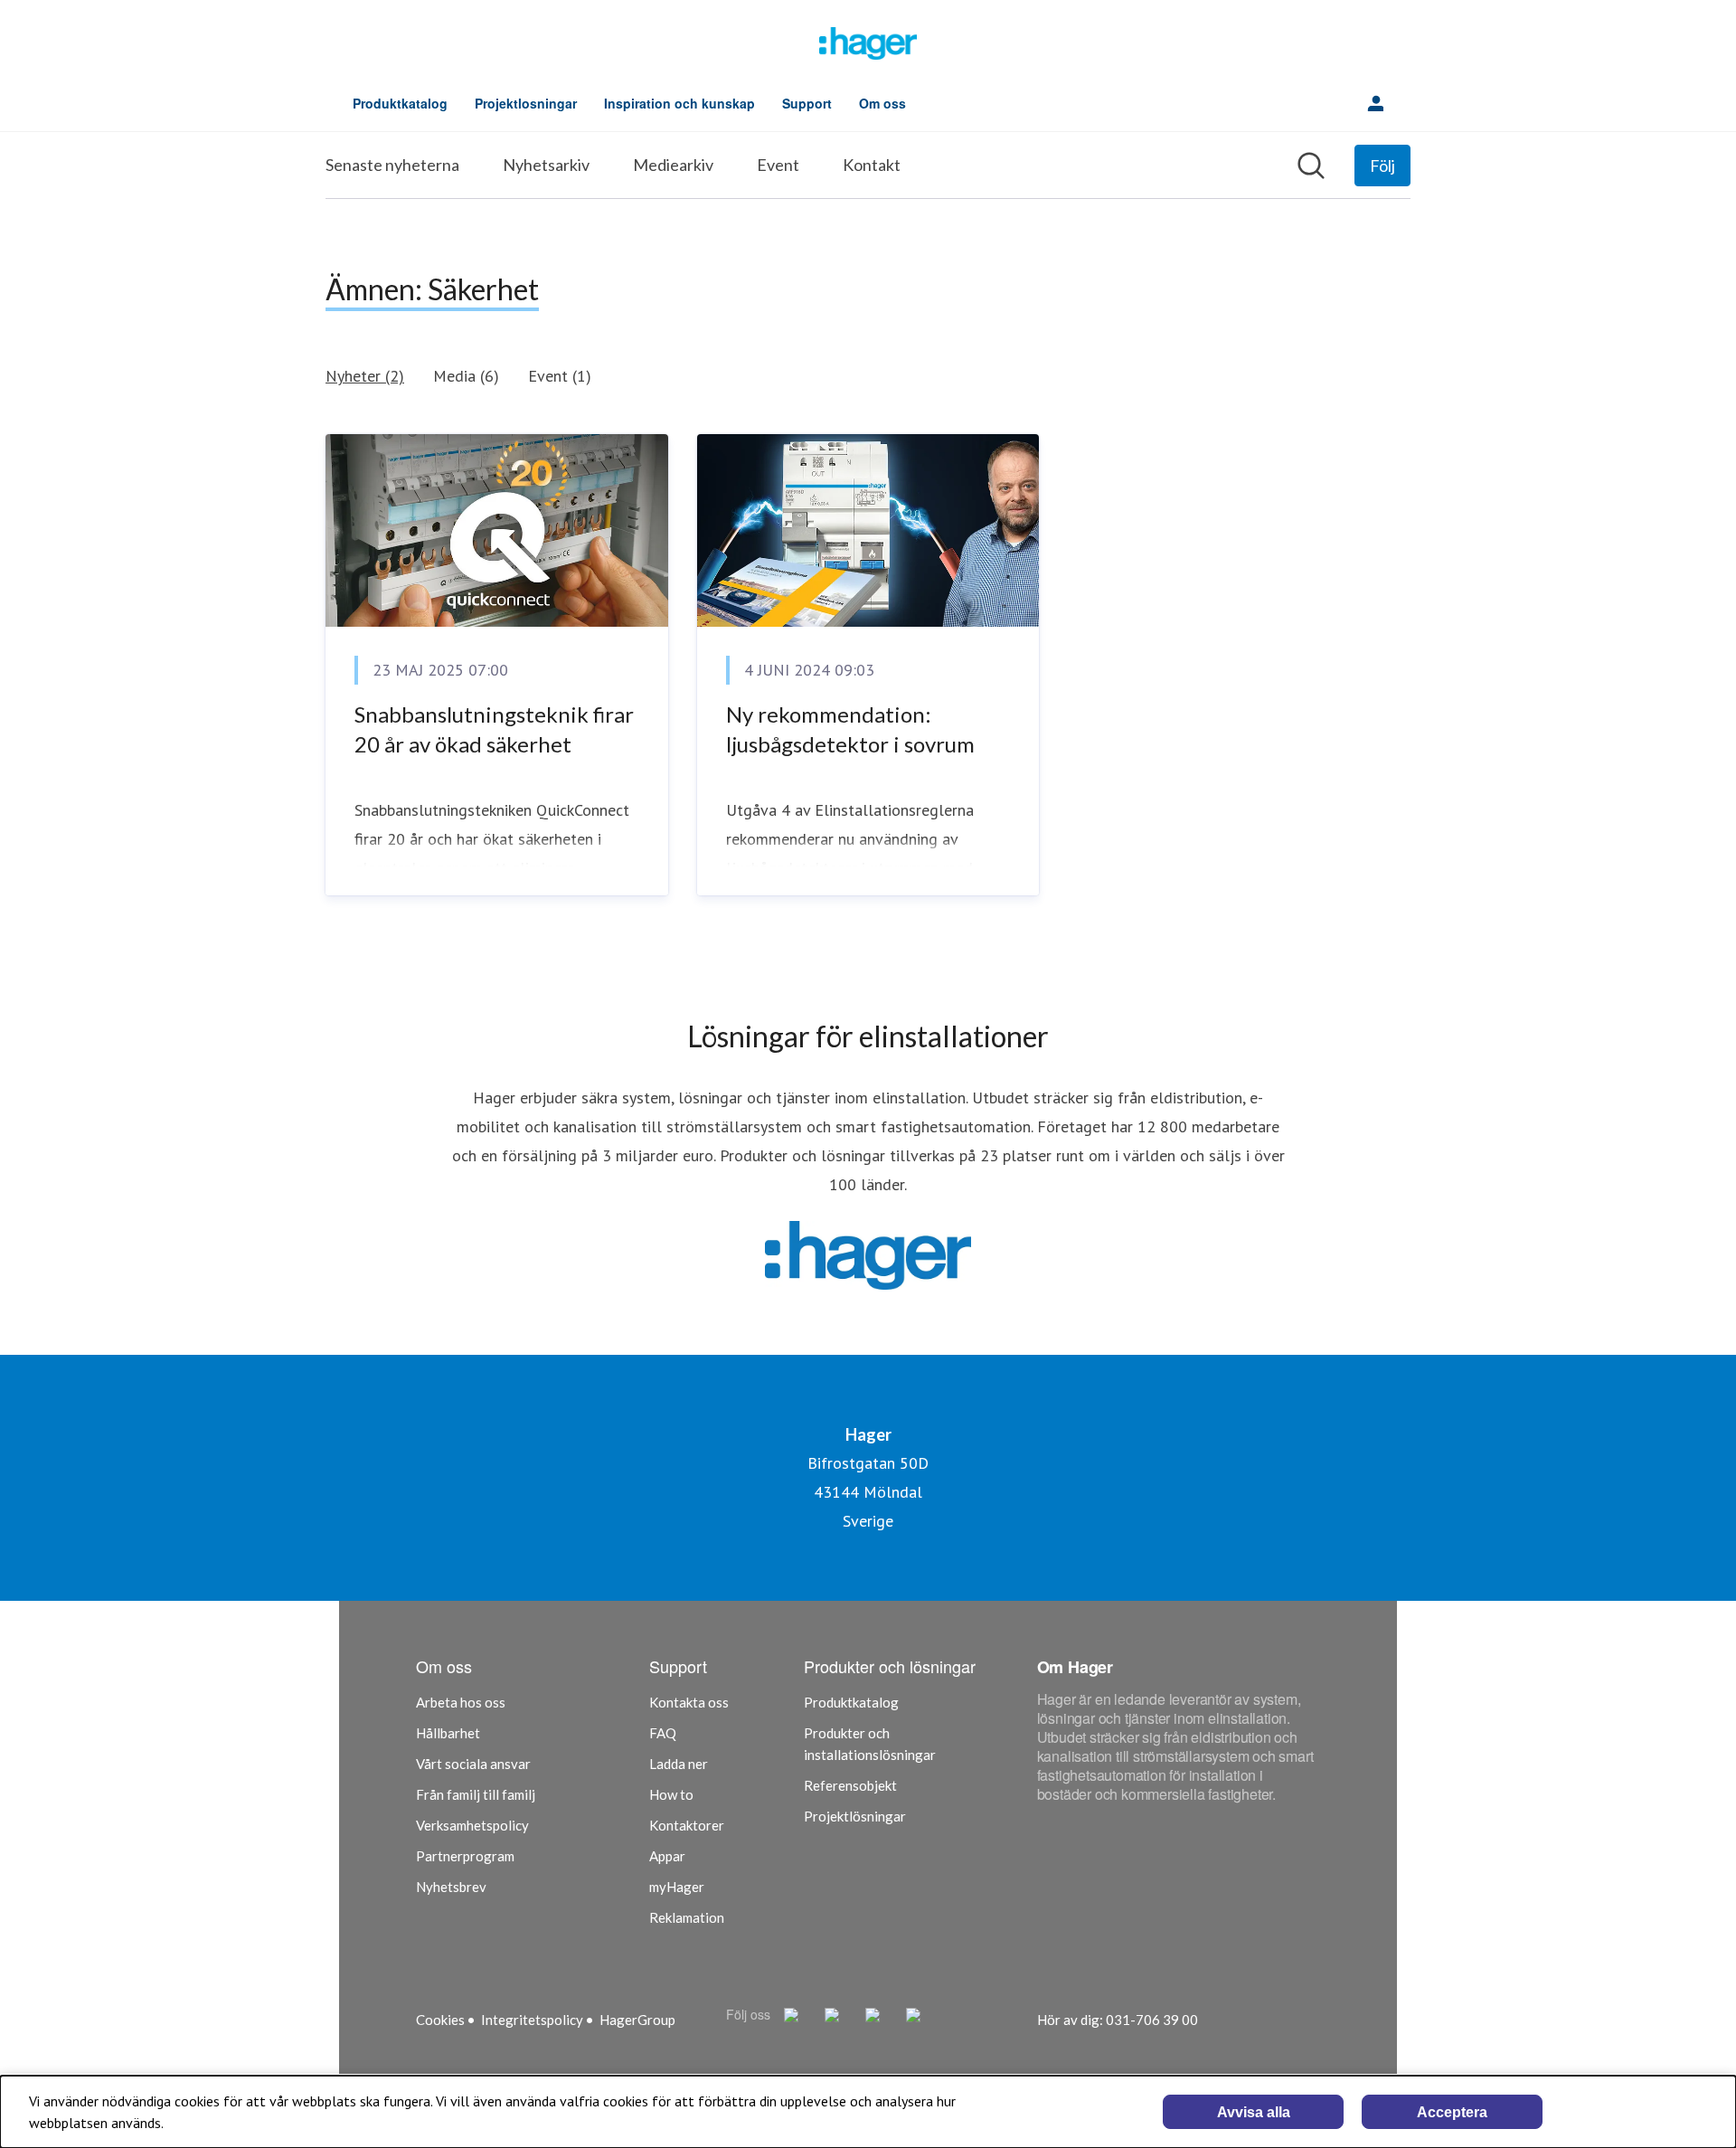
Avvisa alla (1254, 2112)
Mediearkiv (673, 165)
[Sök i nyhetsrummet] (1311, 166)
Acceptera (1452, 2112)
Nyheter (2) (365, 376)
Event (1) (560, 376)
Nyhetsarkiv (546, 165)
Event (778, 165)
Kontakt (872, 165)
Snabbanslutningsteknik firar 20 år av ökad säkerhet (494, 729)
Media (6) (466, 376)
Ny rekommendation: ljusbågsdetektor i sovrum (850, 729)
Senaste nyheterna (392, 165)
